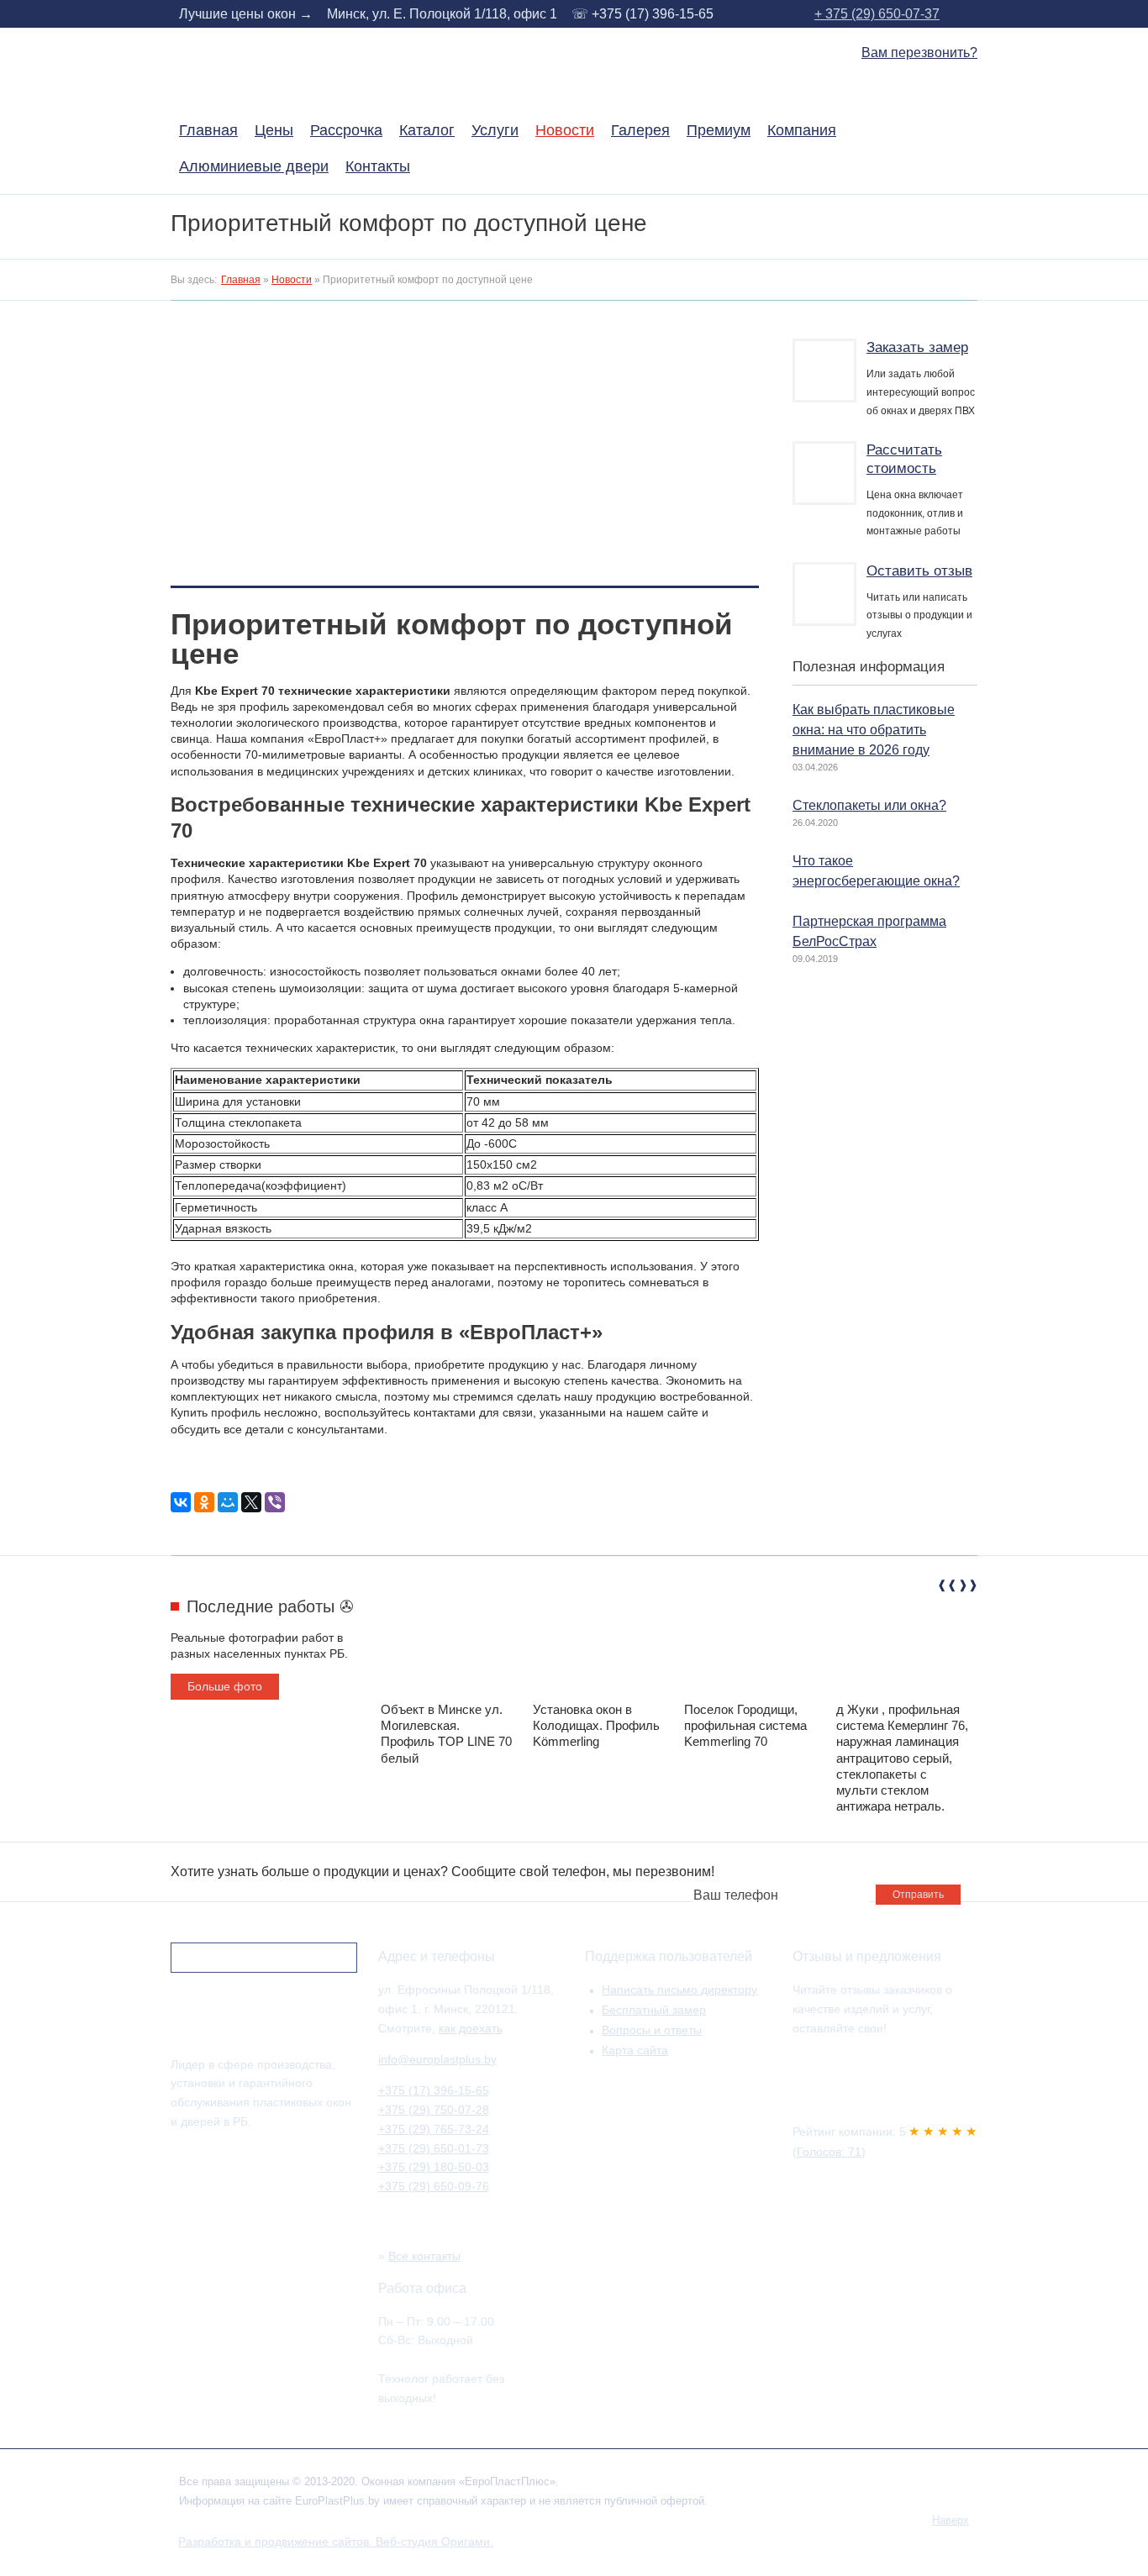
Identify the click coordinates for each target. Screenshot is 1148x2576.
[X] (251, 1502)
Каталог (427, 131)
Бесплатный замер (654, 2010)
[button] (945, 1588)
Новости (565, 131)
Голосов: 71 (829, 2152)
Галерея (640, 131)
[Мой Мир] (228, 1502)
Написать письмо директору (679, 1990)
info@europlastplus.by (437, 2059)
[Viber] (275, 1502)
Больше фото (225, 1686)
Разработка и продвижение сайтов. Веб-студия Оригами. (336, 2542)
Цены (274, 131)
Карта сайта (635, 2050)
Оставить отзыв (919, 571)
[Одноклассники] (204, 1502)
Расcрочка (346, 131)
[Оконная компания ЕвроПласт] (269, 95)
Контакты (378, 167)
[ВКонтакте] (181, 1502)
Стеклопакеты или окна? (869, 805)
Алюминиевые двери (254, 167)
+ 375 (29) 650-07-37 (877, 14)
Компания (802, 131)
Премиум (719, 131)
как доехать (471, 2028)
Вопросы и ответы (652, 2030)
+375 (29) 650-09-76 (434, 2186)
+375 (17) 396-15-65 (434, 2090)
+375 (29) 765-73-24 (434, 2129)
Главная (208, 131)
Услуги (495, 131)
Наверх (951, 2521)
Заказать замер (917, 347)
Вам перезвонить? (919, 53)
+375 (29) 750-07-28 (434, 2110)
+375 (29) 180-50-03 (434, 2167)
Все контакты (424, 2256)
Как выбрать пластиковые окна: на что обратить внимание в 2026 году (874, 729)
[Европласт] (255, 2032)
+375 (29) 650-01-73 (434, 2148)
